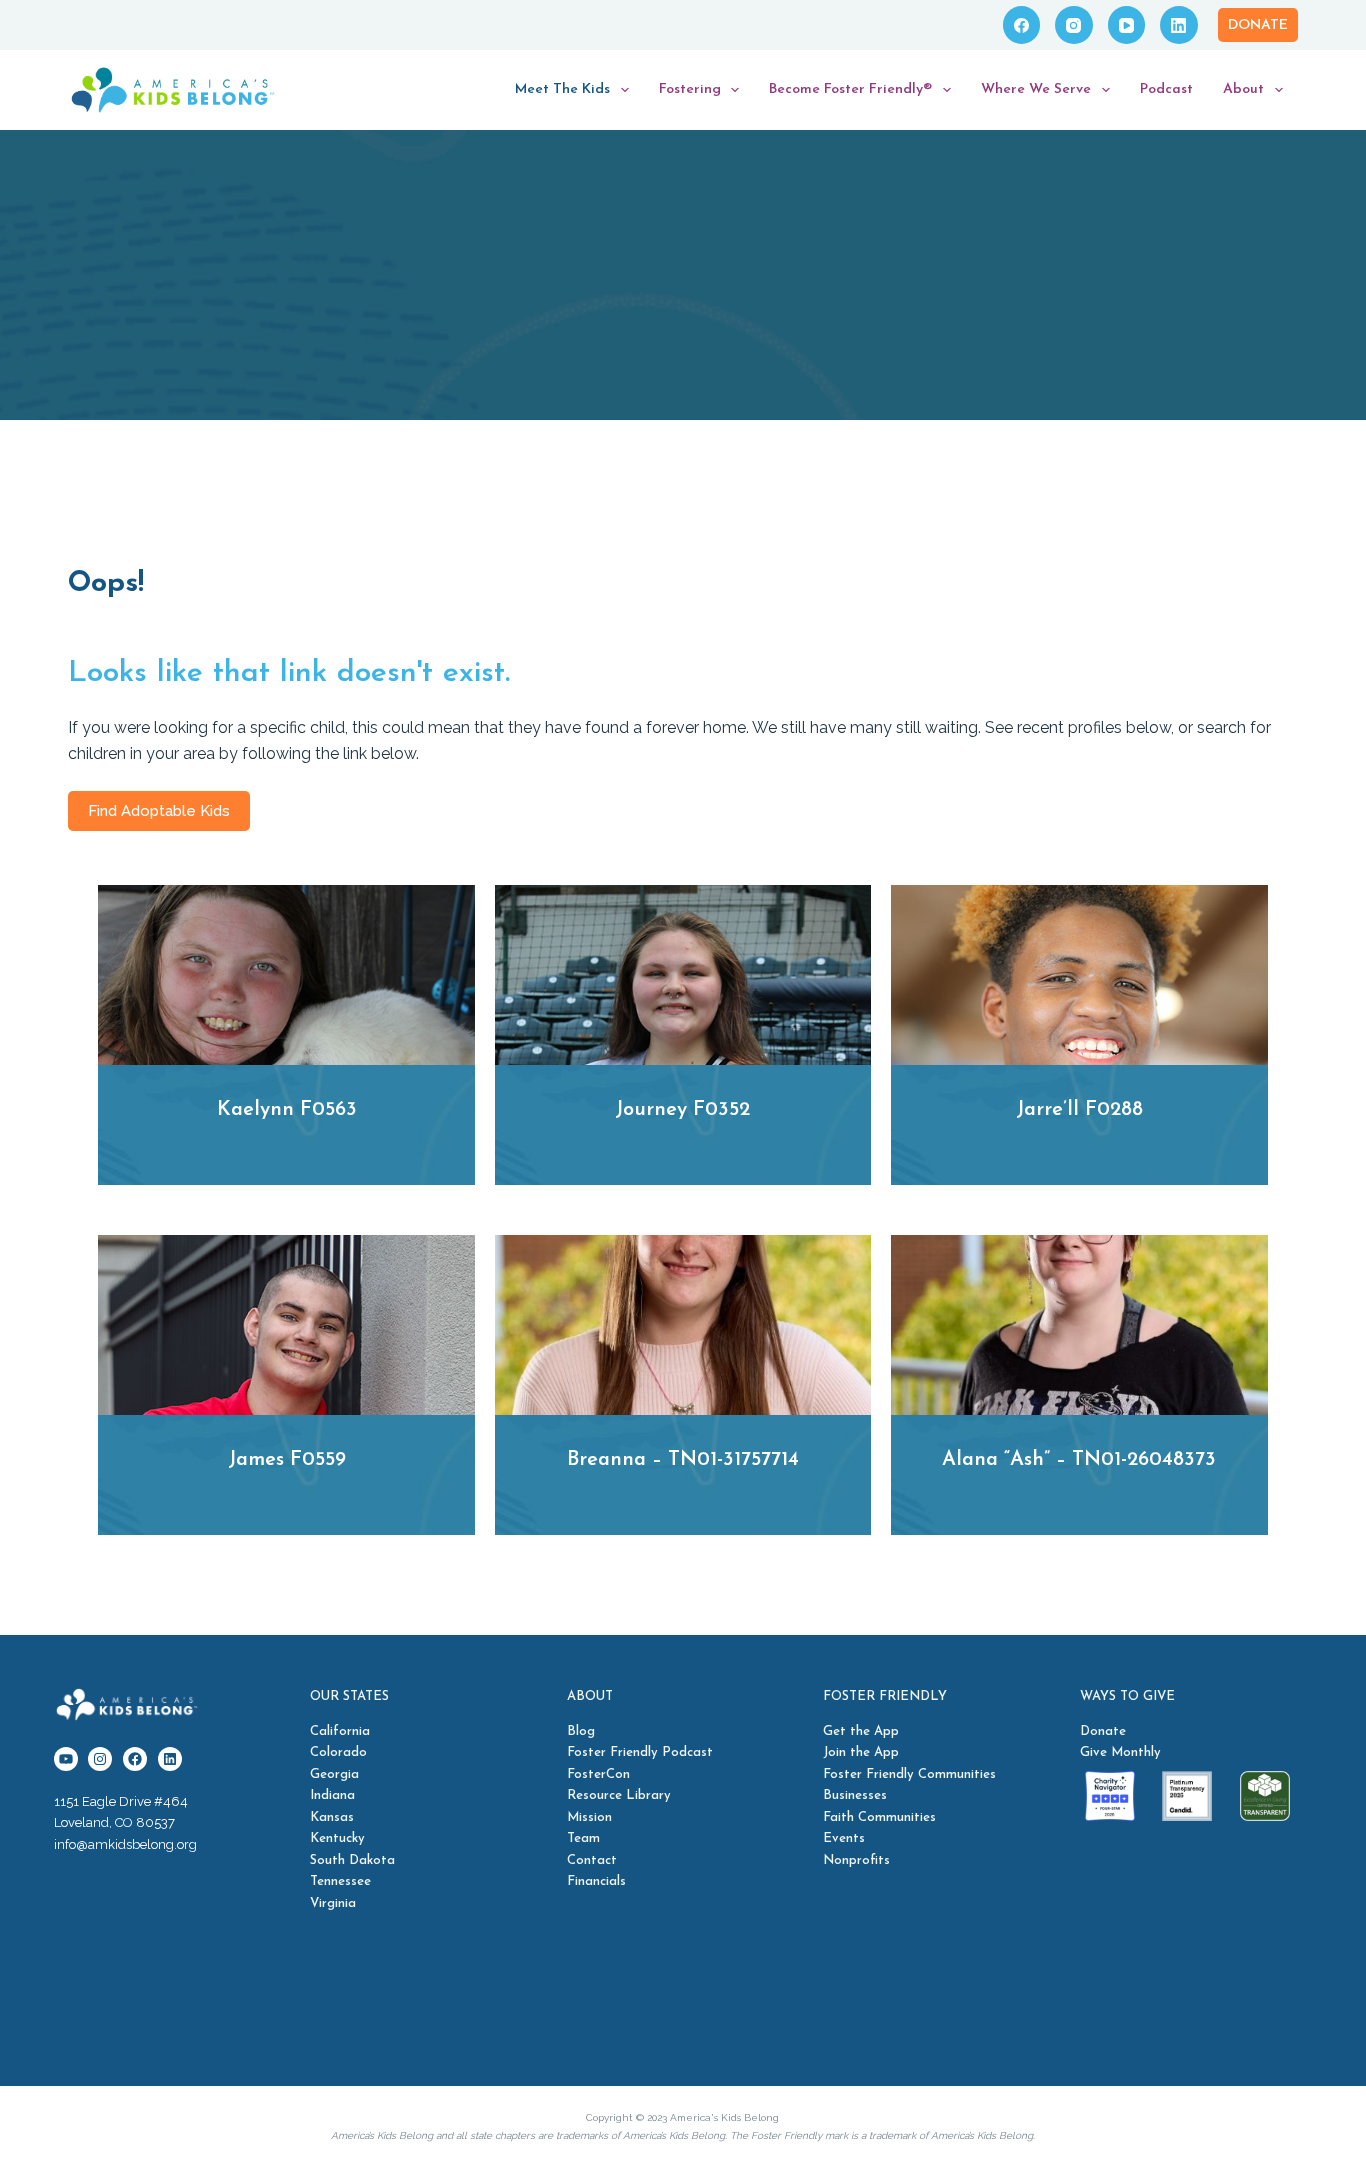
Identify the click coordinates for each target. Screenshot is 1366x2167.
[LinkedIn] (1179, 25)
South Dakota (352, 1860)
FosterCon (598, 1774)
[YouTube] (1127, 25)
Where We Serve (1036, 89)
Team (583, 1838)
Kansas (332, 1817)
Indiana (332, 1795)
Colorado (338, 1752)
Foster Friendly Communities (909, 1774)
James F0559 (287, 1460)
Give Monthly (1120, 1752)
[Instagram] (1074, 25)
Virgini (329, 1903)
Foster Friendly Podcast (640, 1752)
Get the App (861, 1731)
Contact (592, 1860)
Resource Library (619, 1795)
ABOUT (590, 1696)
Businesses (855, 1795)
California (340, 1731)
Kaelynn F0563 (287, 1110)
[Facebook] (1022, 25)
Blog (581, 1731)
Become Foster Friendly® (850, 89)
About (1243, 89)
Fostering (690, 89)
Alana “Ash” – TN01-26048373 (1079, 1460)
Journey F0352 (682, 1110)
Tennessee (340, 1881)
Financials (596, 1881)
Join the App (861, 1752)
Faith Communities (879, 1817)
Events (844, 1838)
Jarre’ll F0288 (1079, 1110)
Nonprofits (856, 1860)
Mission (589, 1817)
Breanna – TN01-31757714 (683, 1460)
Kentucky (337, 1838)
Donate (1258, 25)
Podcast (1166, 89)
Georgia (334, 1774)
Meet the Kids (562, 89)
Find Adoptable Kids (159, 811)
